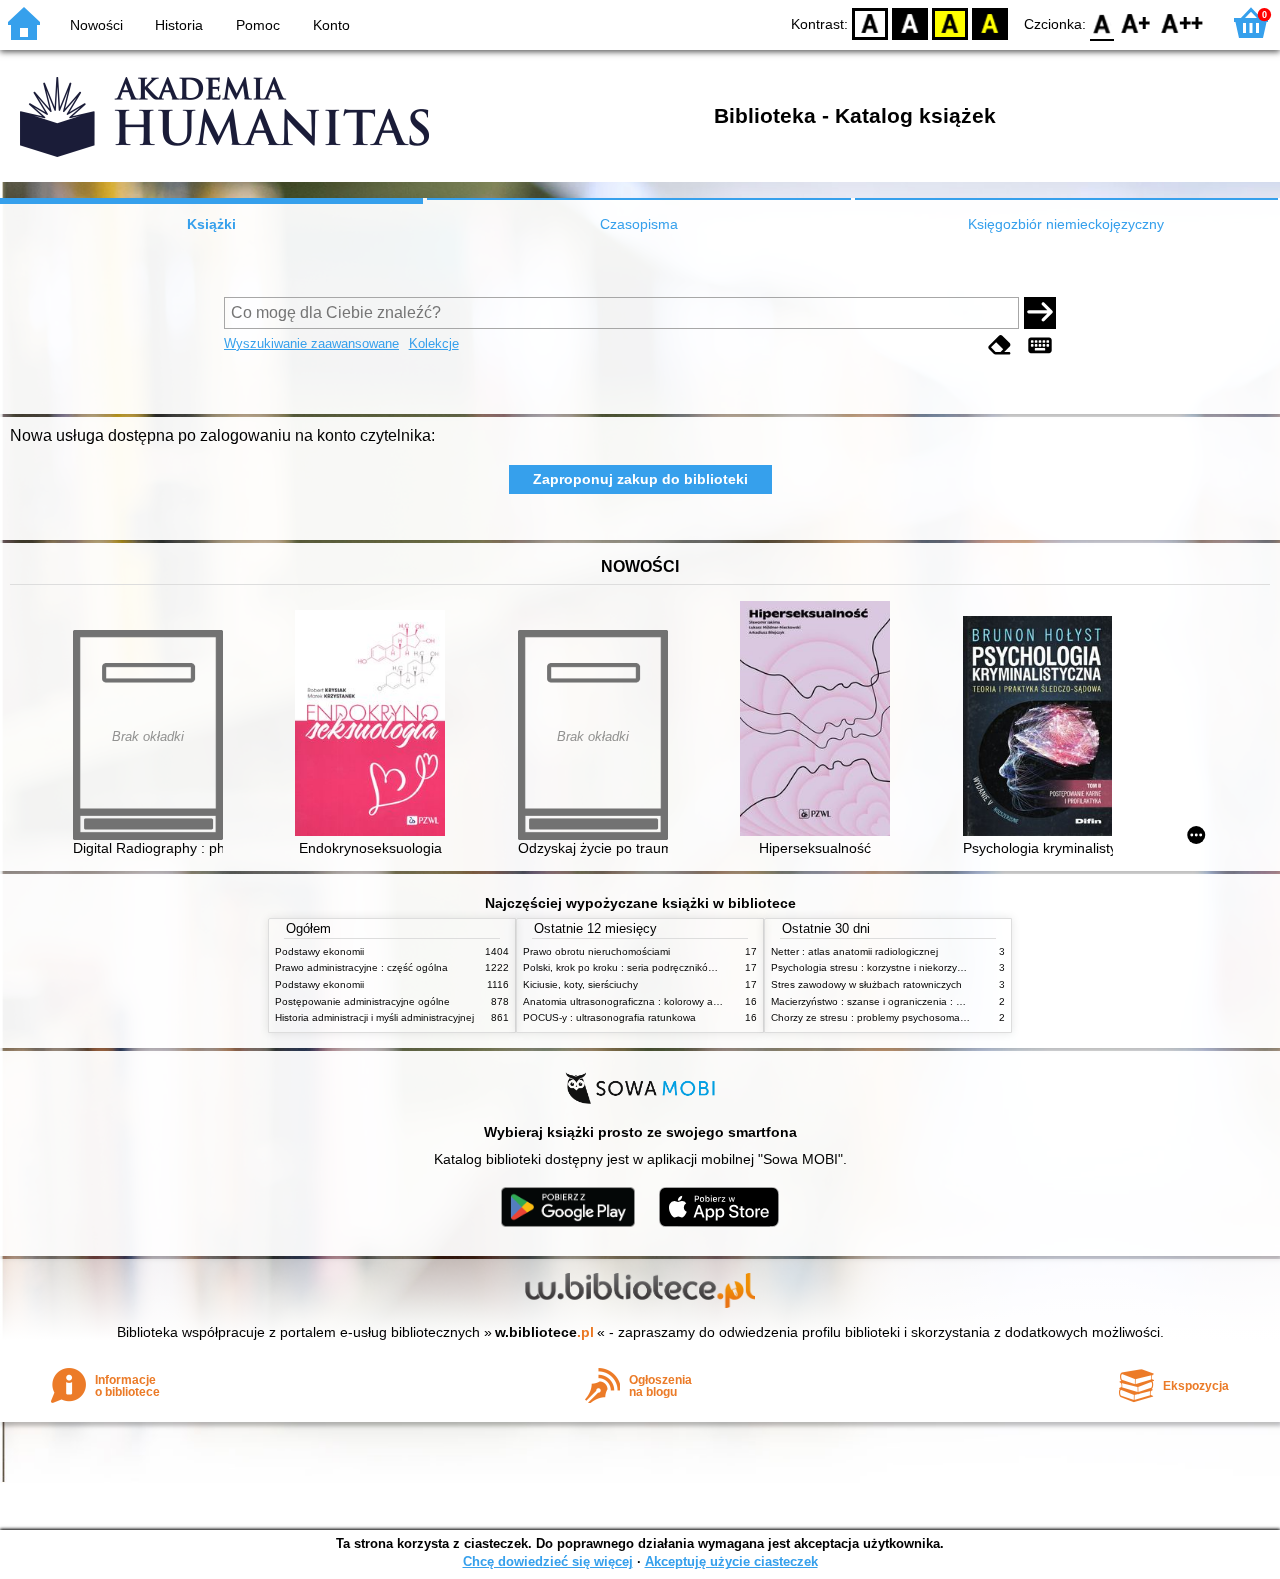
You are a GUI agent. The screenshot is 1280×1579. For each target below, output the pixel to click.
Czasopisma (639, 224)
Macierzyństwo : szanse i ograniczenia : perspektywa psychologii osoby (935, 1001)
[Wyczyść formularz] (1000, 345)
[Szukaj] (1040, 313)
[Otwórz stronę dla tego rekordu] (375, 725)
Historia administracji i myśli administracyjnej (374, 1017)
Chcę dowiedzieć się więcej (548, 1561)
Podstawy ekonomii (319, 951)
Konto (331, 25)
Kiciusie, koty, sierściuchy (580, 984)
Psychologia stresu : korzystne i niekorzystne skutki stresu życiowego (929, 967)
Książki (211, 224)
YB (950, 22)
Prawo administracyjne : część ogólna (361, 967)
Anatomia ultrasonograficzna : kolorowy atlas (626, 1001)
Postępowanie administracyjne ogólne (362, 1001)
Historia (179, 25)
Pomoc (258, 25)
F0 (1102, 22)
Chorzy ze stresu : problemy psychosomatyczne (880, 1017)
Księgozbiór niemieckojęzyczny (1066, 224)
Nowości (96, 25)
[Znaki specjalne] (1040, 345)
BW (910, 22)
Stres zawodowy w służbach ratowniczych (866, 984)
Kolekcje (434, 343)
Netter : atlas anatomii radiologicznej (854, 951)
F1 (1136, 22)
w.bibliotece (544, 1332)
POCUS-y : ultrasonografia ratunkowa (609, 1017)
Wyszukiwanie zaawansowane (311, 343)
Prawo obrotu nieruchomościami (596, 951)
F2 (1182, 22)
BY (990, 22)
